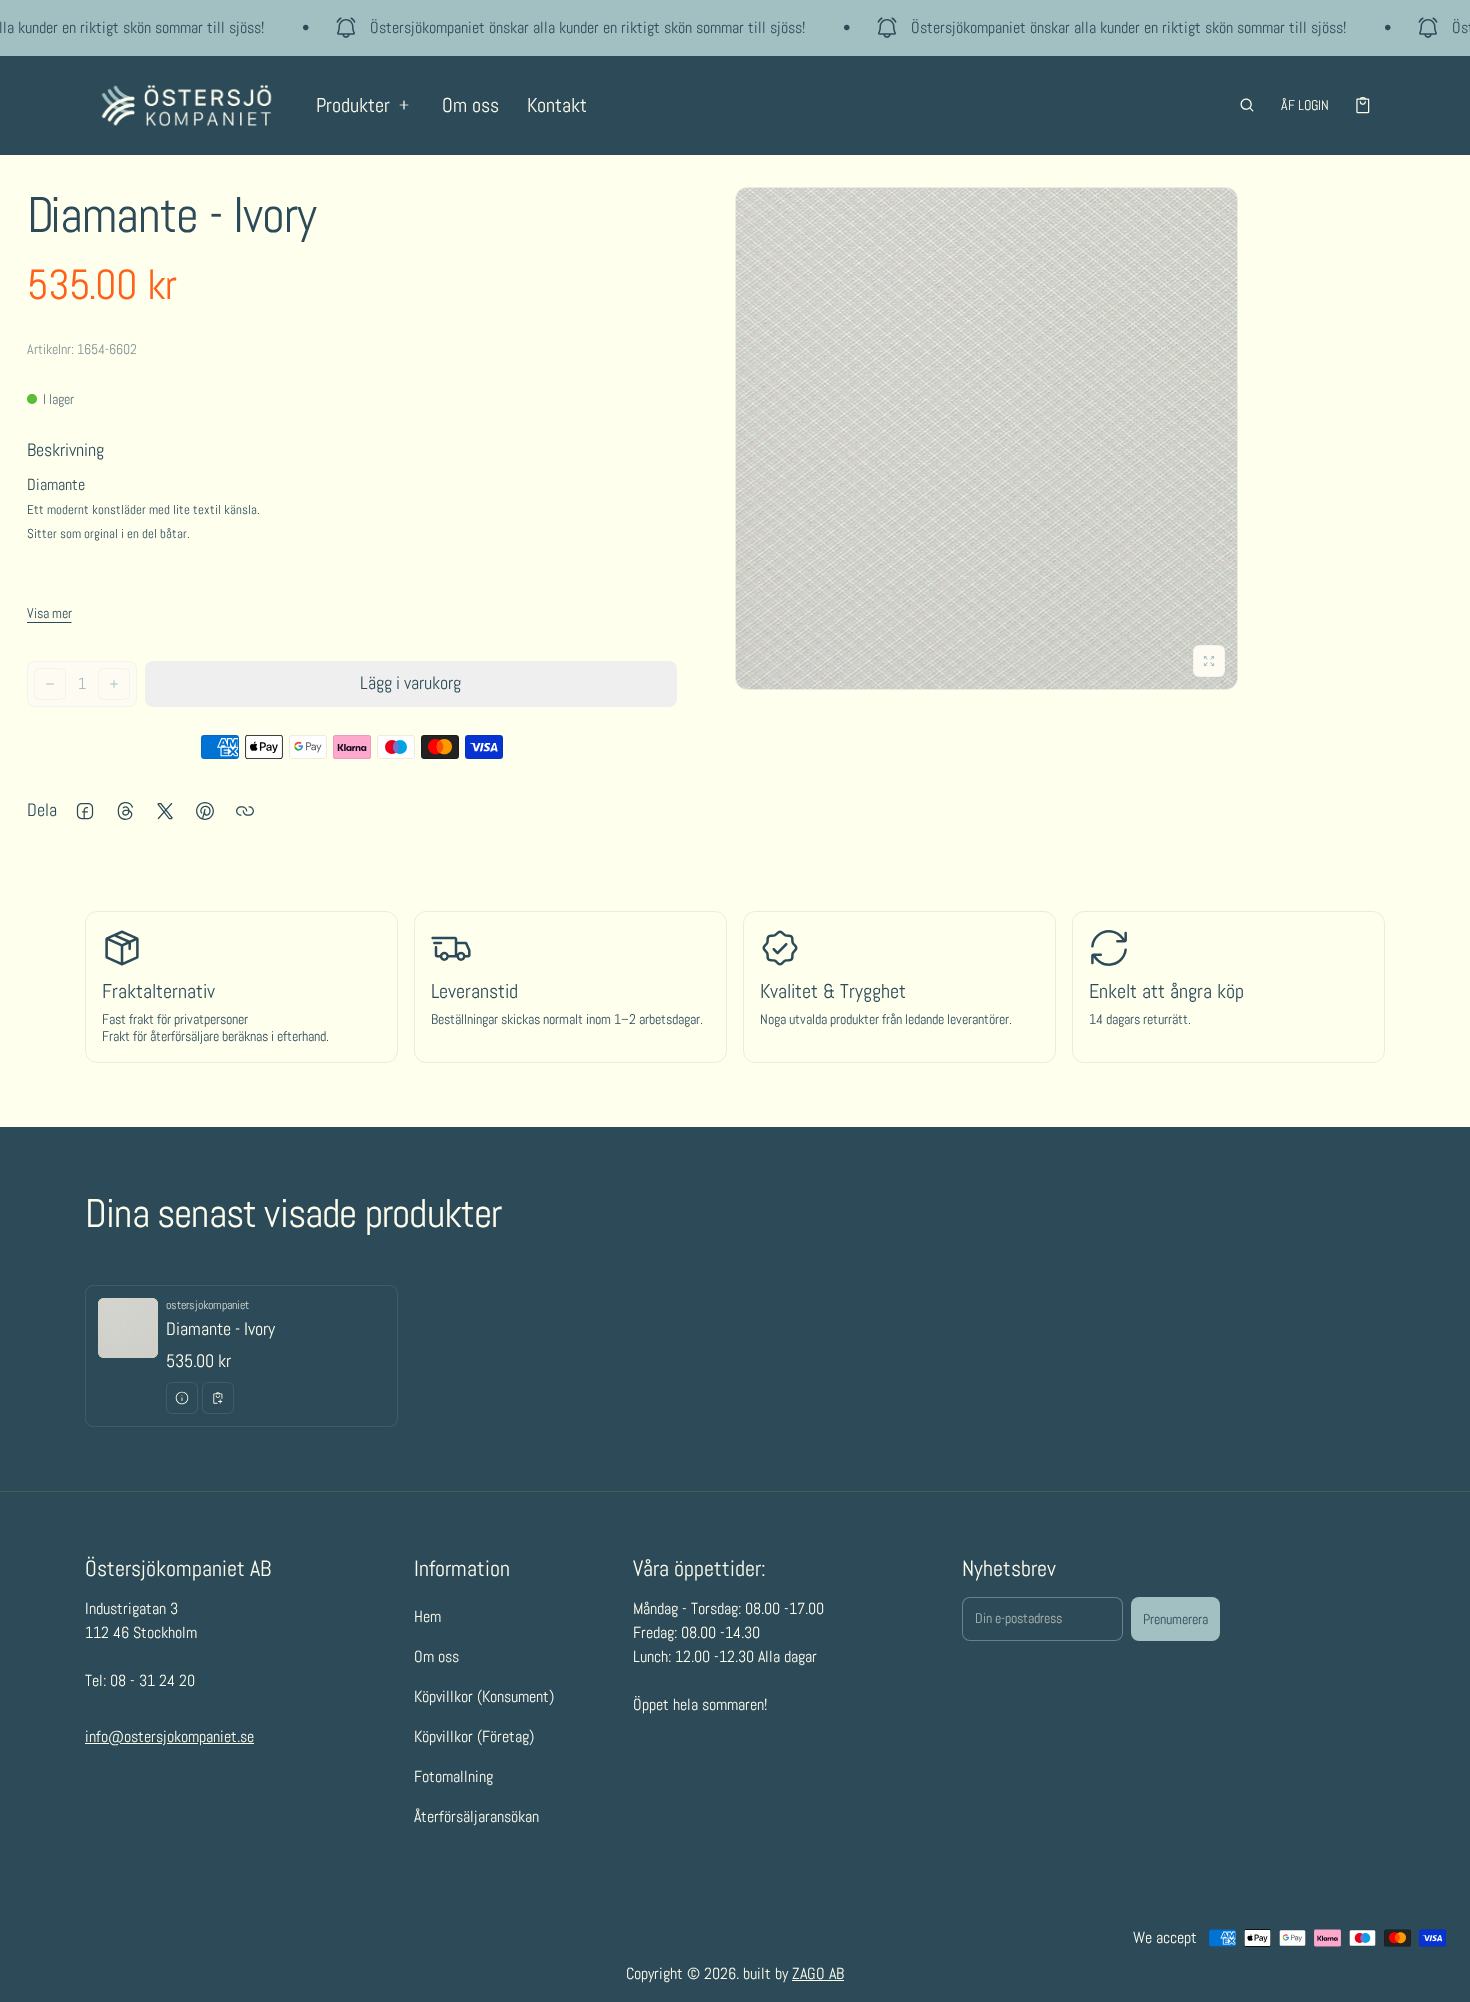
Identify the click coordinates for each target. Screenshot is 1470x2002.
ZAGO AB (818, 1973)
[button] (1247, 105)
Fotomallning (453, 1777)
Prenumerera (1175, 1619)
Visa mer (49, 613)
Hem (427, 1617)
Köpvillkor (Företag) (474, 1737)
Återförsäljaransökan (476, 1817)
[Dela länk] (245, 811)
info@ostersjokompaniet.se (169, 1737)
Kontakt (557, 105)
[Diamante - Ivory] (241, 1356)
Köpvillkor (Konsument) (484, 1697)
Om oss (470, 105)
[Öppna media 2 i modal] (986, 438)
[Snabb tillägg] (218, 1398)
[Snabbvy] (182, 1398)
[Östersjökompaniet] (186, 105)
